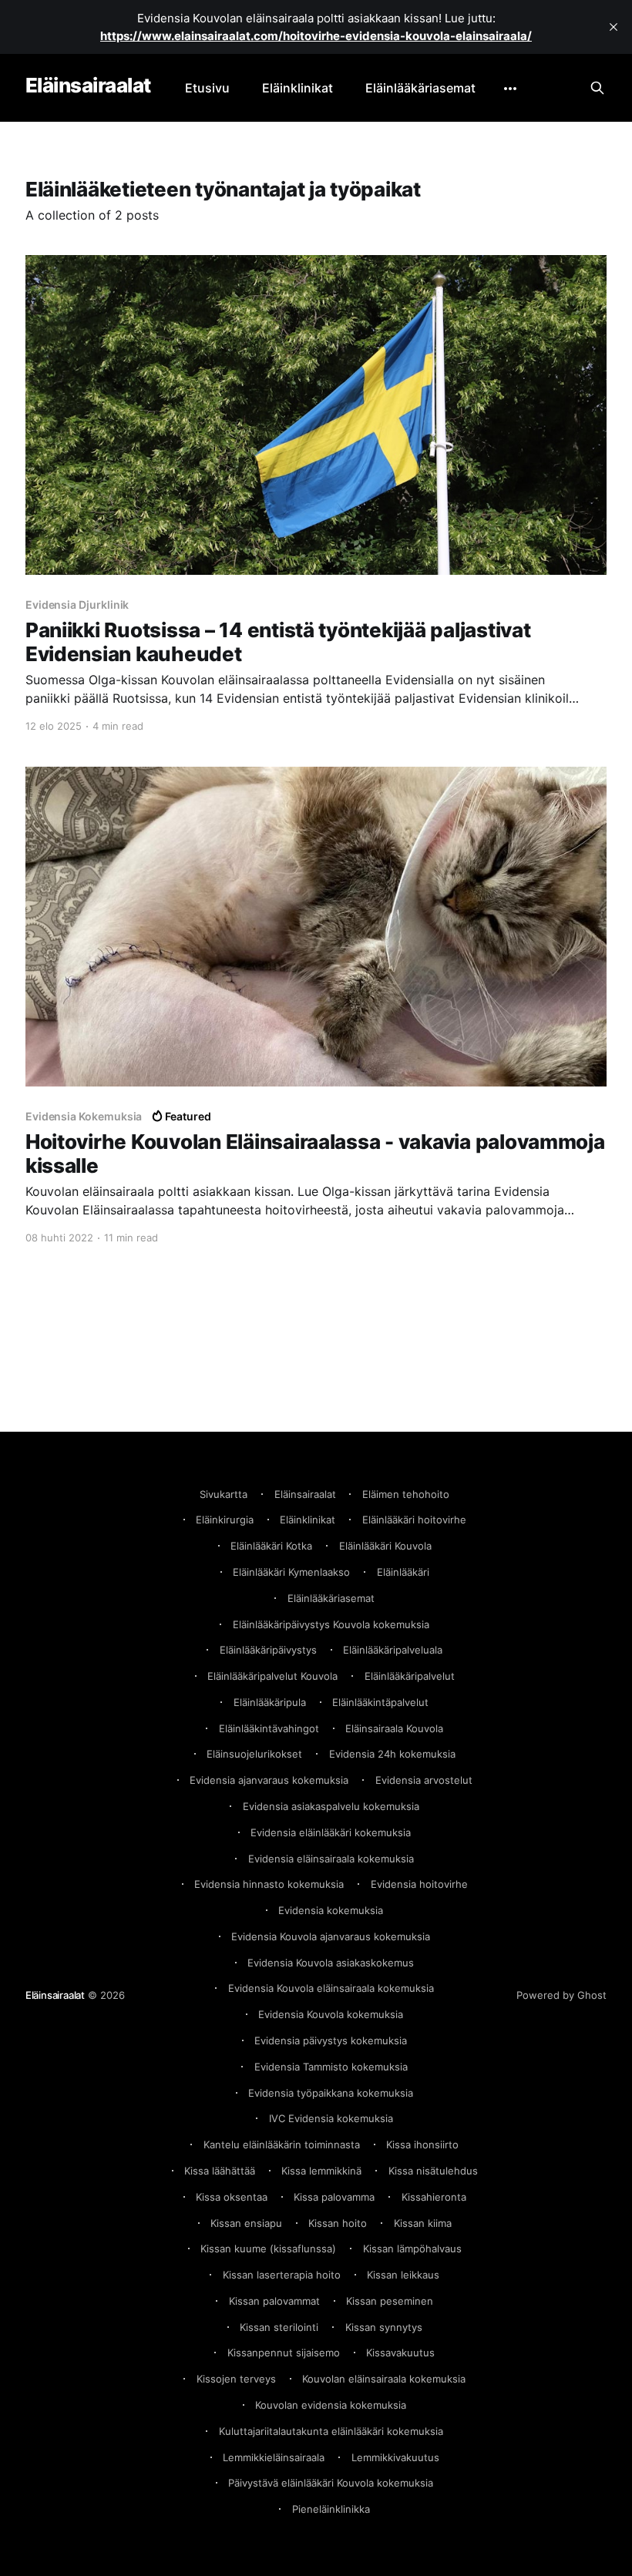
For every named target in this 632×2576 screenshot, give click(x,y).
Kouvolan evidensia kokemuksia (331, 2405)
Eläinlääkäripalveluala (393, 1650)
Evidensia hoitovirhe (419, 1884)
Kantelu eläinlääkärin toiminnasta (282, 2144)
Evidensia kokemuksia (331, 1910)
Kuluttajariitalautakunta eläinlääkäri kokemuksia (331, 2431)
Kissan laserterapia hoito (282, 2275)
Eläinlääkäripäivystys (268, 1650)
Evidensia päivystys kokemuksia (331, 2040)
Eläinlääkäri (403, 1572)
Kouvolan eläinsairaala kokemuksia (384, 2379)
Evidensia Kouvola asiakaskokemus (331, 1963)
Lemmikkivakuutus (395, 2457)
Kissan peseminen (390, 2301)
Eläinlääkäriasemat (420, 88)
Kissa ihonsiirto (422, 2144)
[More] (510, 89)
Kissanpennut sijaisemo (284, 2353)
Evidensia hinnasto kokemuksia (269, 1884)
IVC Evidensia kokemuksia (331, 2118)
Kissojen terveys (236, 2379)
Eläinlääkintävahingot (269, 1728)
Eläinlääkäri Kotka (271, 1546)
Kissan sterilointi (279, 2327)
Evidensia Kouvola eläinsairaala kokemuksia (331, 1988)
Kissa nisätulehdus (433, 2171)
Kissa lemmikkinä (321, 2171)
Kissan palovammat (274, 2301)
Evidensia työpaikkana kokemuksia (331, 2093)
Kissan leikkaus (403, 2275)
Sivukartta (224, 1494)
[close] (614, 27)
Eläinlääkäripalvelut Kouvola (272, 1676)
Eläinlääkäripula (270, 1702)
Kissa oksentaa (232, 2197)
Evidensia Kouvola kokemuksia (331, 2014)
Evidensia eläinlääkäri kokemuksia (331, 1832)
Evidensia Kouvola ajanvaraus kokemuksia (331, 1936)
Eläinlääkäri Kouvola (385, 1546)
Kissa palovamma (334, 2197)
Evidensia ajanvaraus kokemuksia (269, 1780)
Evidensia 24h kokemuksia (392, 1754)
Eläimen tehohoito (406, 1494)
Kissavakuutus (400, 2353)
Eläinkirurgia (225, 1520)
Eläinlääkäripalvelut (410, 1676)
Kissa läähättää (220, 2171)
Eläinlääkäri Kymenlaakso (291, 1572)
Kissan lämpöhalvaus (412, 2249)
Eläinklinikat (298, 88)
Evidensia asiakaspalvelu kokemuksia (331, 1806)
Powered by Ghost (561, 1995)
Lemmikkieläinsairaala (274, 2457)
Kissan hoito (338, 2223)
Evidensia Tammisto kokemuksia (331, 2067)
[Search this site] (597, 88)
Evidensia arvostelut (424, 1780)
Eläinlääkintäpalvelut (380, 1702)
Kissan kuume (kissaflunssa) (268, 2249)
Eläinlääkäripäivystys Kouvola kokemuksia (331, 1624)
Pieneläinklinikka (331, 2509)
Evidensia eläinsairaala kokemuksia (331, 1859)
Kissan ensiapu (246, 2223)
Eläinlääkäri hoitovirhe (414, 1520)
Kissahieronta (434, 2197)
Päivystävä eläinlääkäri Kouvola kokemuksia (331, 2483)
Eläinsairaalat (88, 86)
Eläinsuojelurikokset (254, 1754)
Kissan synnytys (384, 2327)
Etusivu (207, 88)
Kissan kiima (423, 2223)
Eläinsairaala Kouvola (394, 1728)
